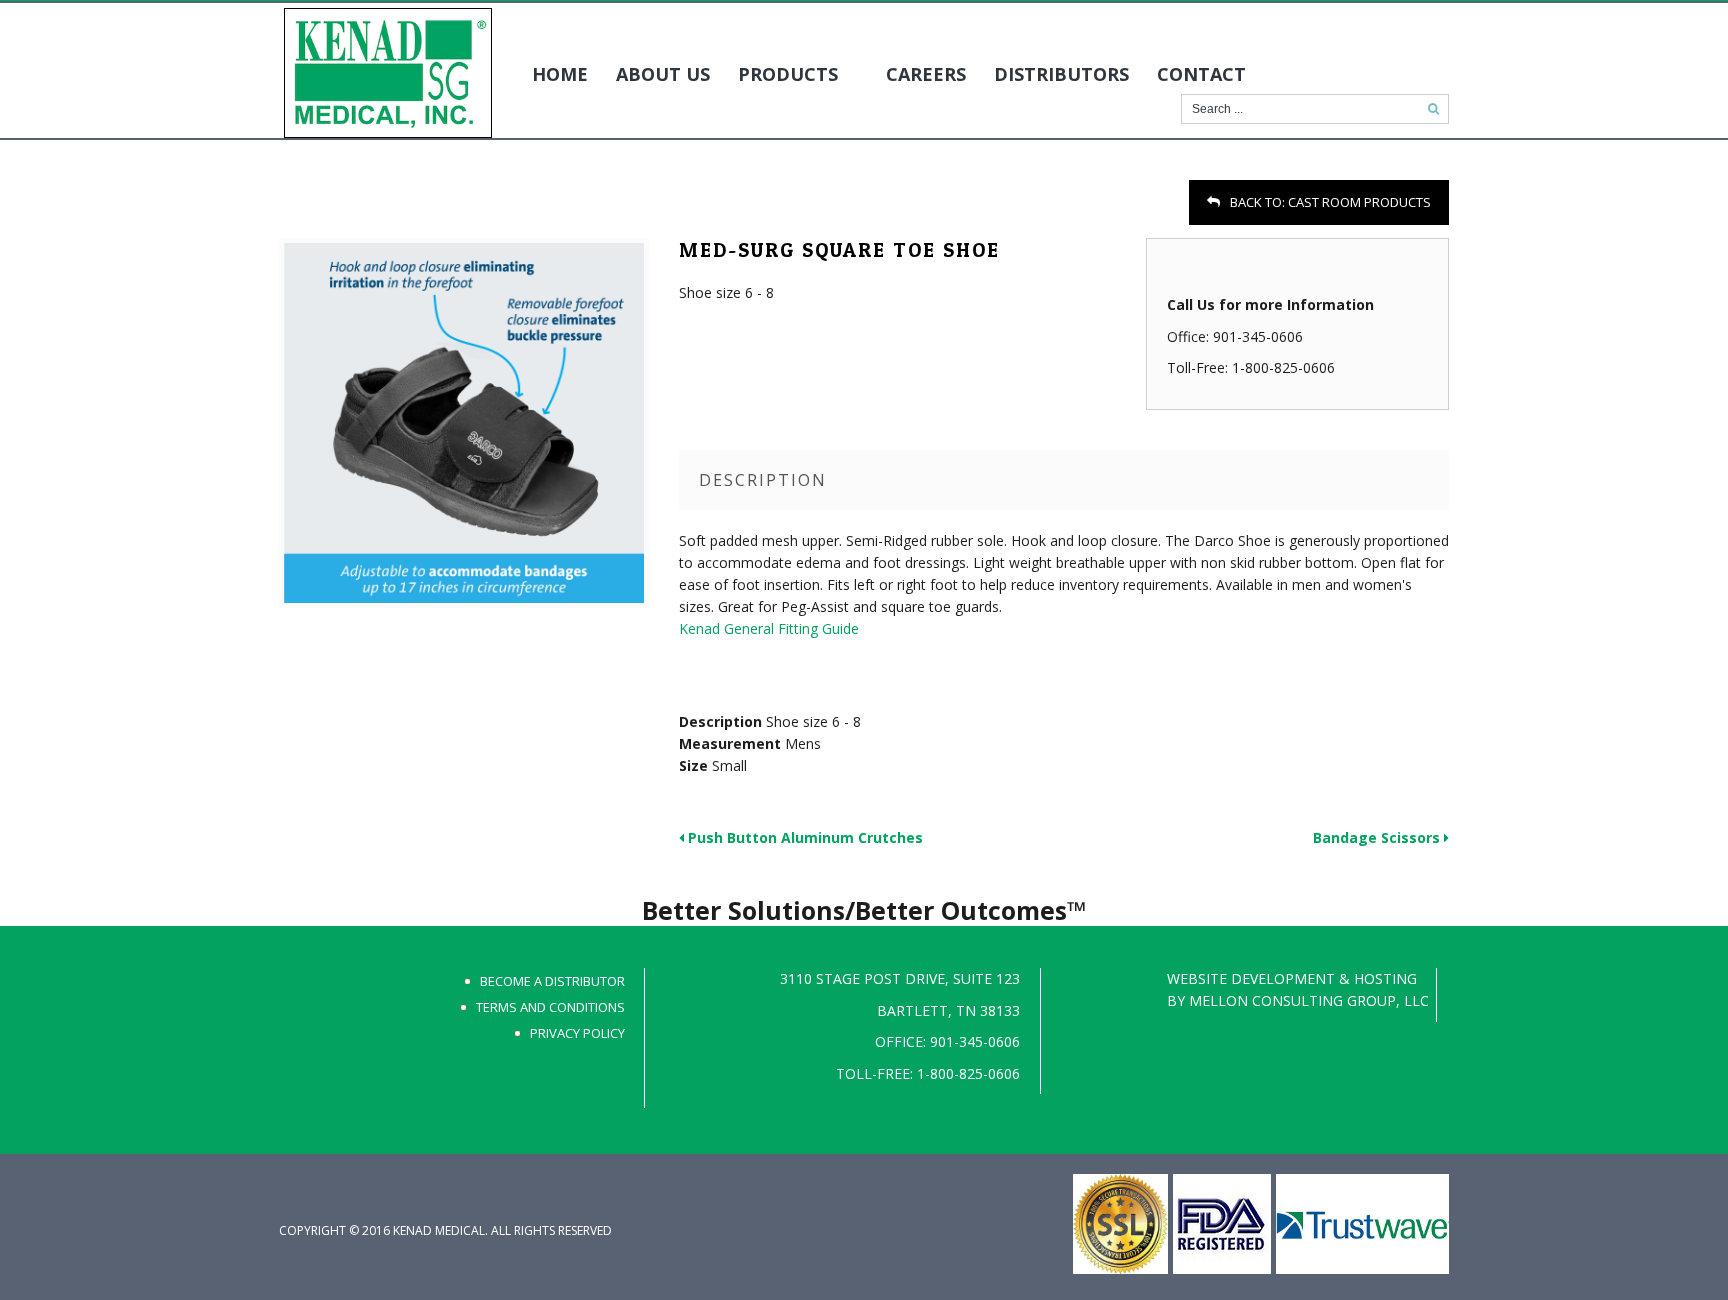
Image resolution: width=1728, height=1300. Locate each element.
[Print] (291, 205)
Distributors (1061, 74)
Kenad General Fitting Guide (769, 628)
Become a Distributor (552, 981)
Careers (926, 74)
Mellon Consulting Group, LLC (1309, 1000)
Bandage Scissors (1378, 837)
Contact (1201, 74)
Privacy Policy (577, 1033)
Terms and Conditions (550, 1007)
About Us (663, 74)
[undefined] (464, 423)
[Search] (1433, 109)
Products (788, 74)
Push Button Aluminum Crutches (803, 837)
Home (560, 74)
